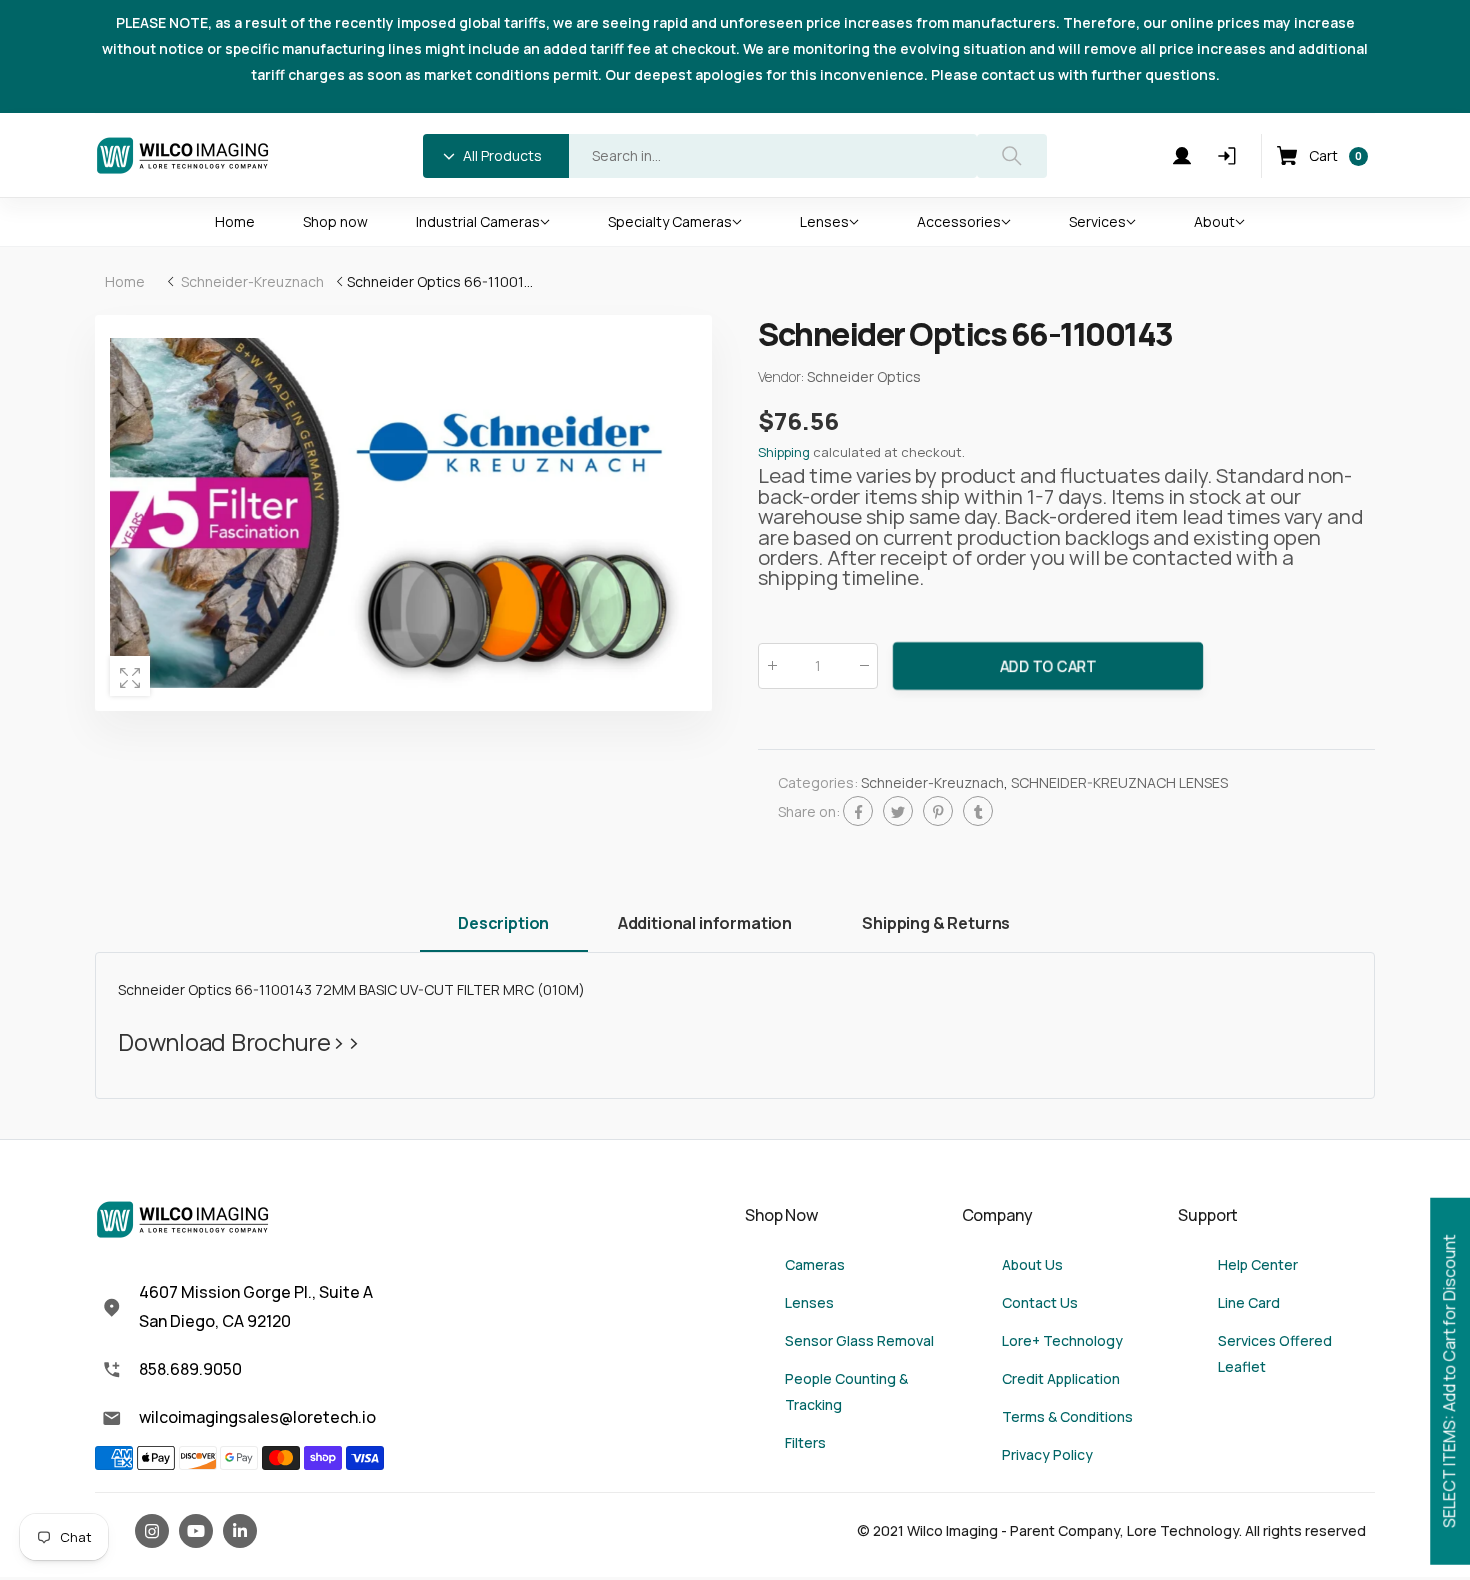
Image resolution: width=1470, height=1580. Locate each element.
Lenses (809, 1302)
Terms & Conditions (1067, 1416)
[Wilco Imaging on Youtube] (196, 1531)
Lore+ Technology (1062, 1340)
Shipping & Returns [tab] (936, 923)
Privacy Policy (1047, 1454)
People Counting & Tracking (846, 1391)
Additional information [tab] (705, 923)
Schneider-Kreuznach (932, 782)
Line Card (1249, 1302)
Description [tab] (503, 923)
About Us (1032, 1264)
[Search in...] (1012, 156)
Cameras (815, 1264)
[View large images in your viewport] (130, 676)
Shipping (784, 453)
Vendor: (782, 377)
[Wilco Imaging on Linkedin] (240, 1531)
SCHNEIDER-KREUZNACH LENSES (1119, 782)
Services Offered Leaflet (1275, 1353)
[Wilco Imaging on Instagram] (152, 1531)
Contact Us (1040, 1302)
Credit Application (1061, 1378)
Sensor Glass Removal (859, 1340)
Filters (805, 1442)
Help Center (1258, 1264)
